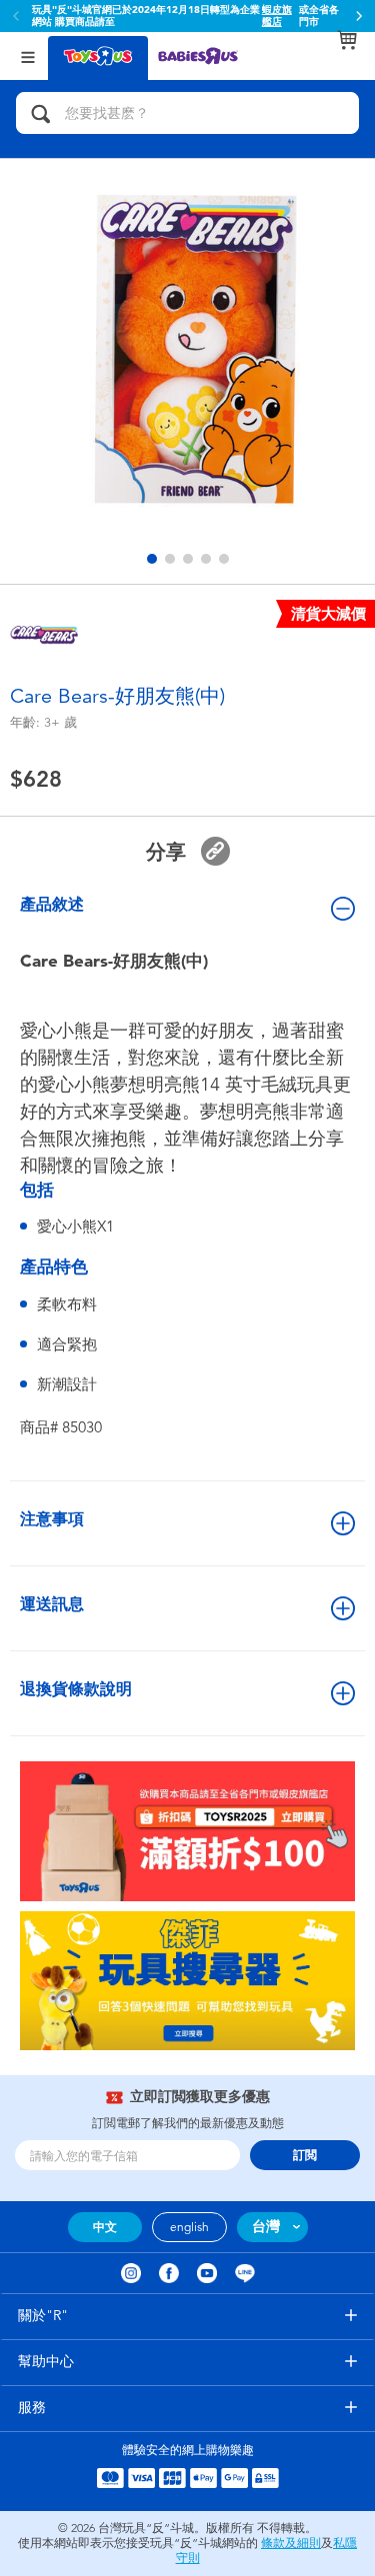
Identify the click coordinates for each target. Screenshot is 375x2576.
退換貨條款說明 (76, 1689)
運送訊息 (52, 1604)
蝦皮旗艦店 (277, 16)
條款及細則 (291, 2543)
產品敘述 (52, 904)
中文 (105, 2227)
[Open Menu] (28, 55)
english (189, 2227)
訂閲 (305, 2155)
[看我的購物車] (347, 40)
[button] (359, 16)
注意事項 (52, 1519)
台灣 (266, 2227)
